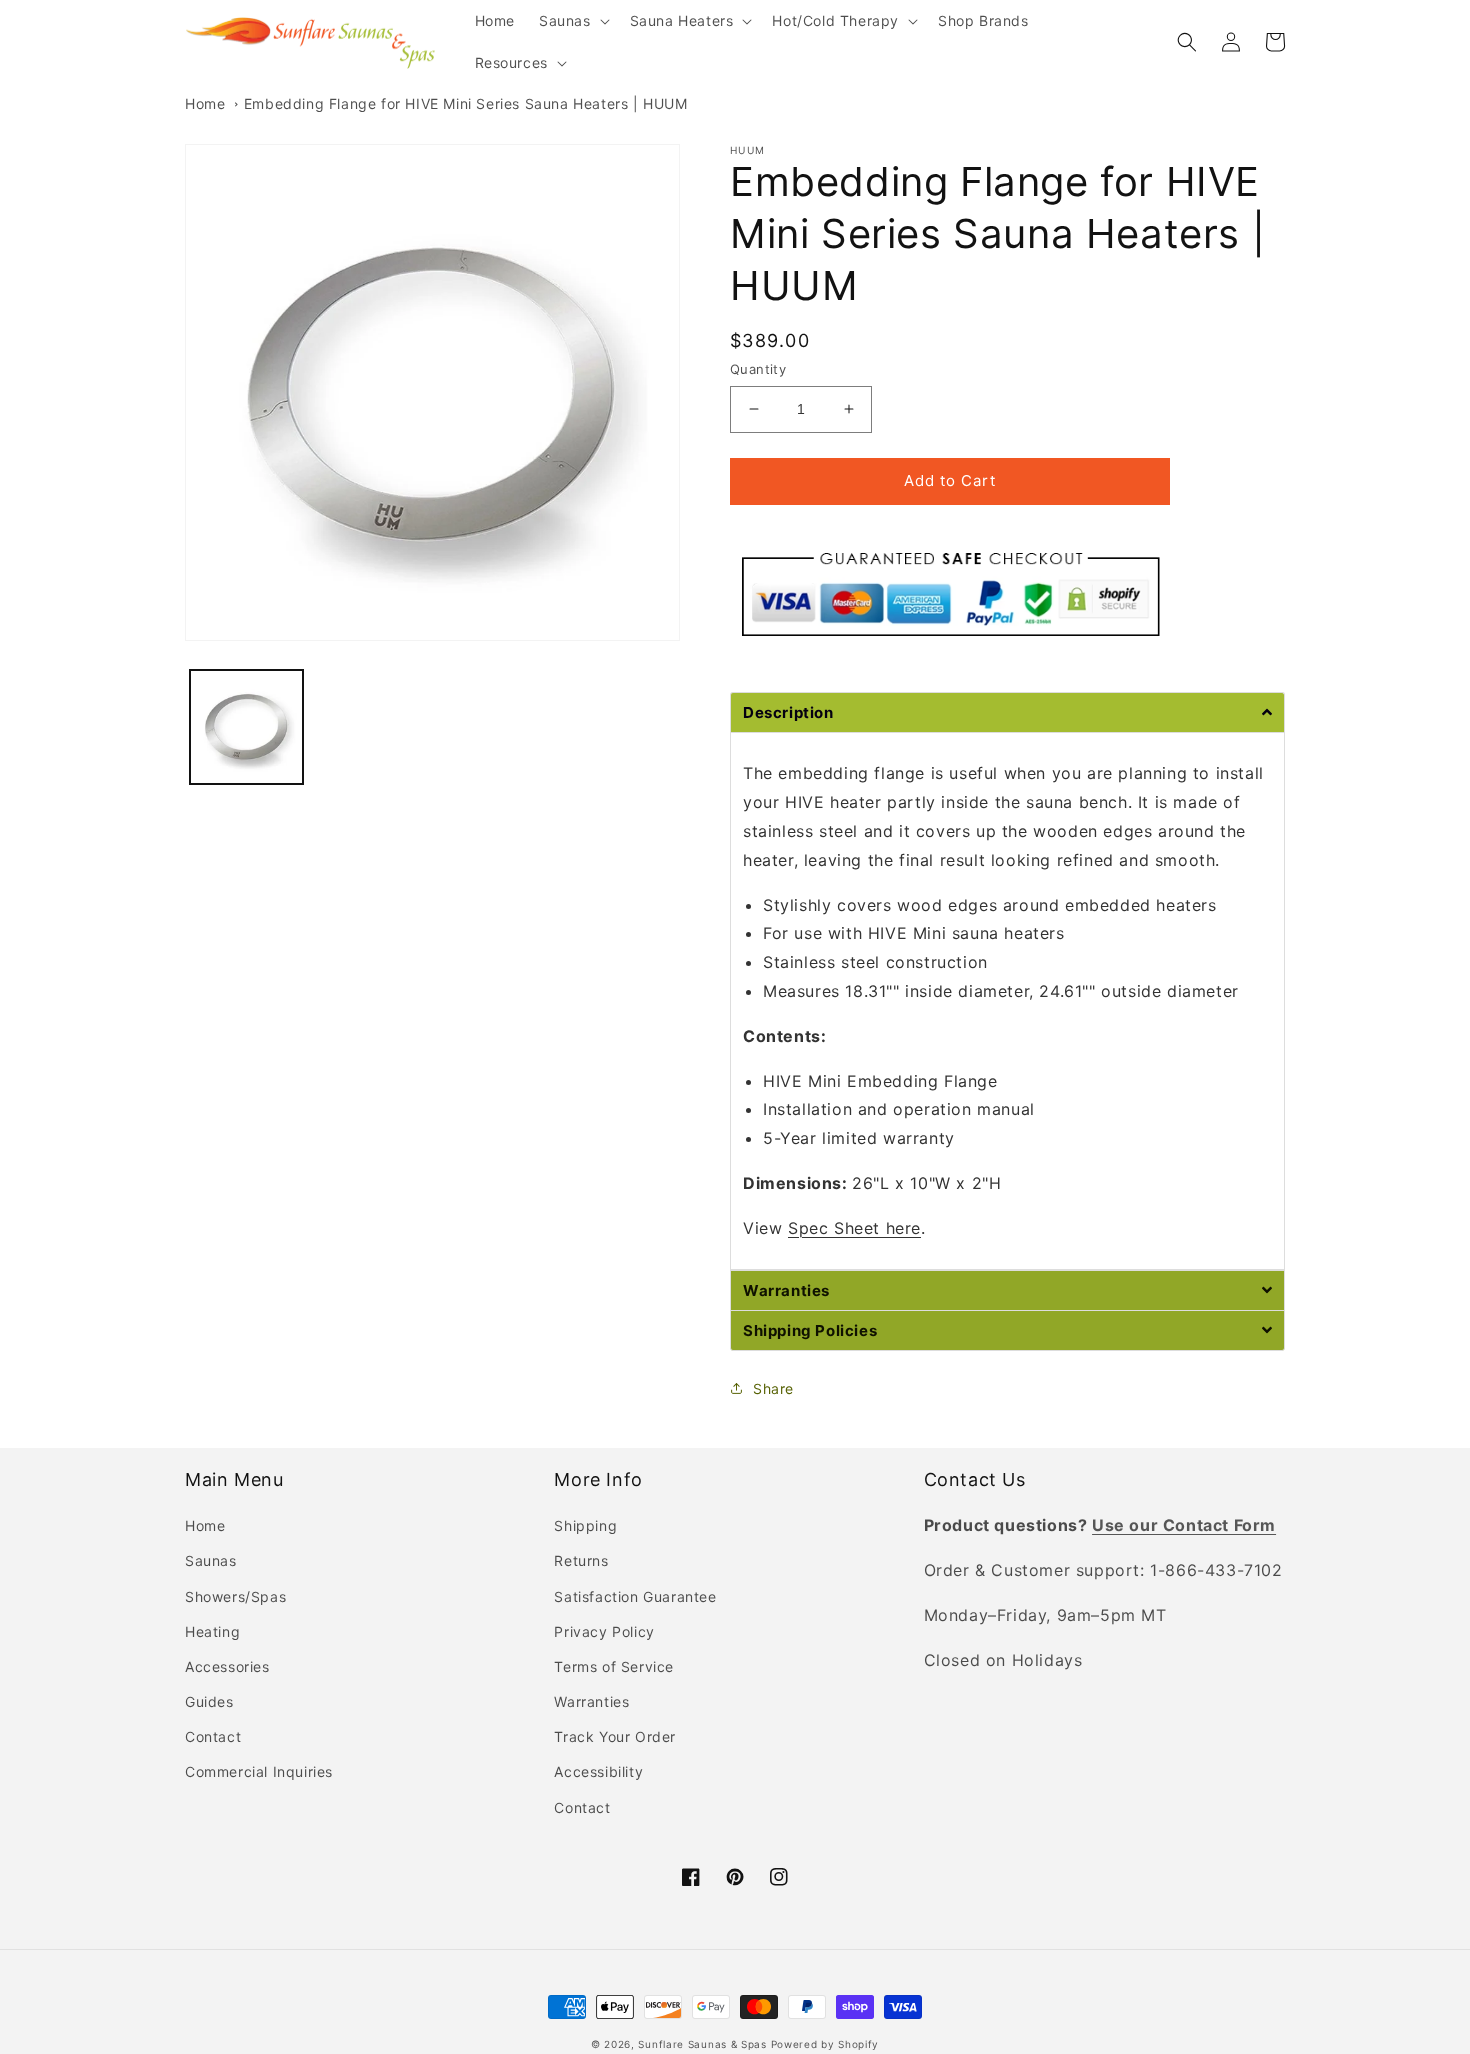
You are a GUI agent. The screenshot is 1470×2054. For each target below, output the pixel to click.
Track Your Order (615, 1736)
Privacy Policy (604, 1631)
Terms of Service (614, 1666)
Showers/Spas (235, 1596)
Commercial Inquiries (259, 1771)
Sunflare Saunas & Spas (702, 2044)
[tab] (1007, 712)
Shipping (585, 1525)
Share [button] (773, 1388)
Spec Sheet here (854, 1228)
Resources (511, 62)
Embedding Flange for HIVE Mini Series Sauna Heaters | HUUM (466, 103)
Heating (212, 1631)
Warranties (591, 1701)
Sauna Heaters (682, 20)
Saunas (565, 20)
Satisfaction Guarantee (635, 1596)
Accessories (227, 1666)
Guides (209, 1701)
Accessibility (598, 1771)
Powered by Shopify (825, 2044)
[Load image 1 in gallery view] (246, 726)
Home (205, 103)
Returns (581, 1560)
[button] (572, 21)
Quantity (758, 369)
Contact (213, 1736)
